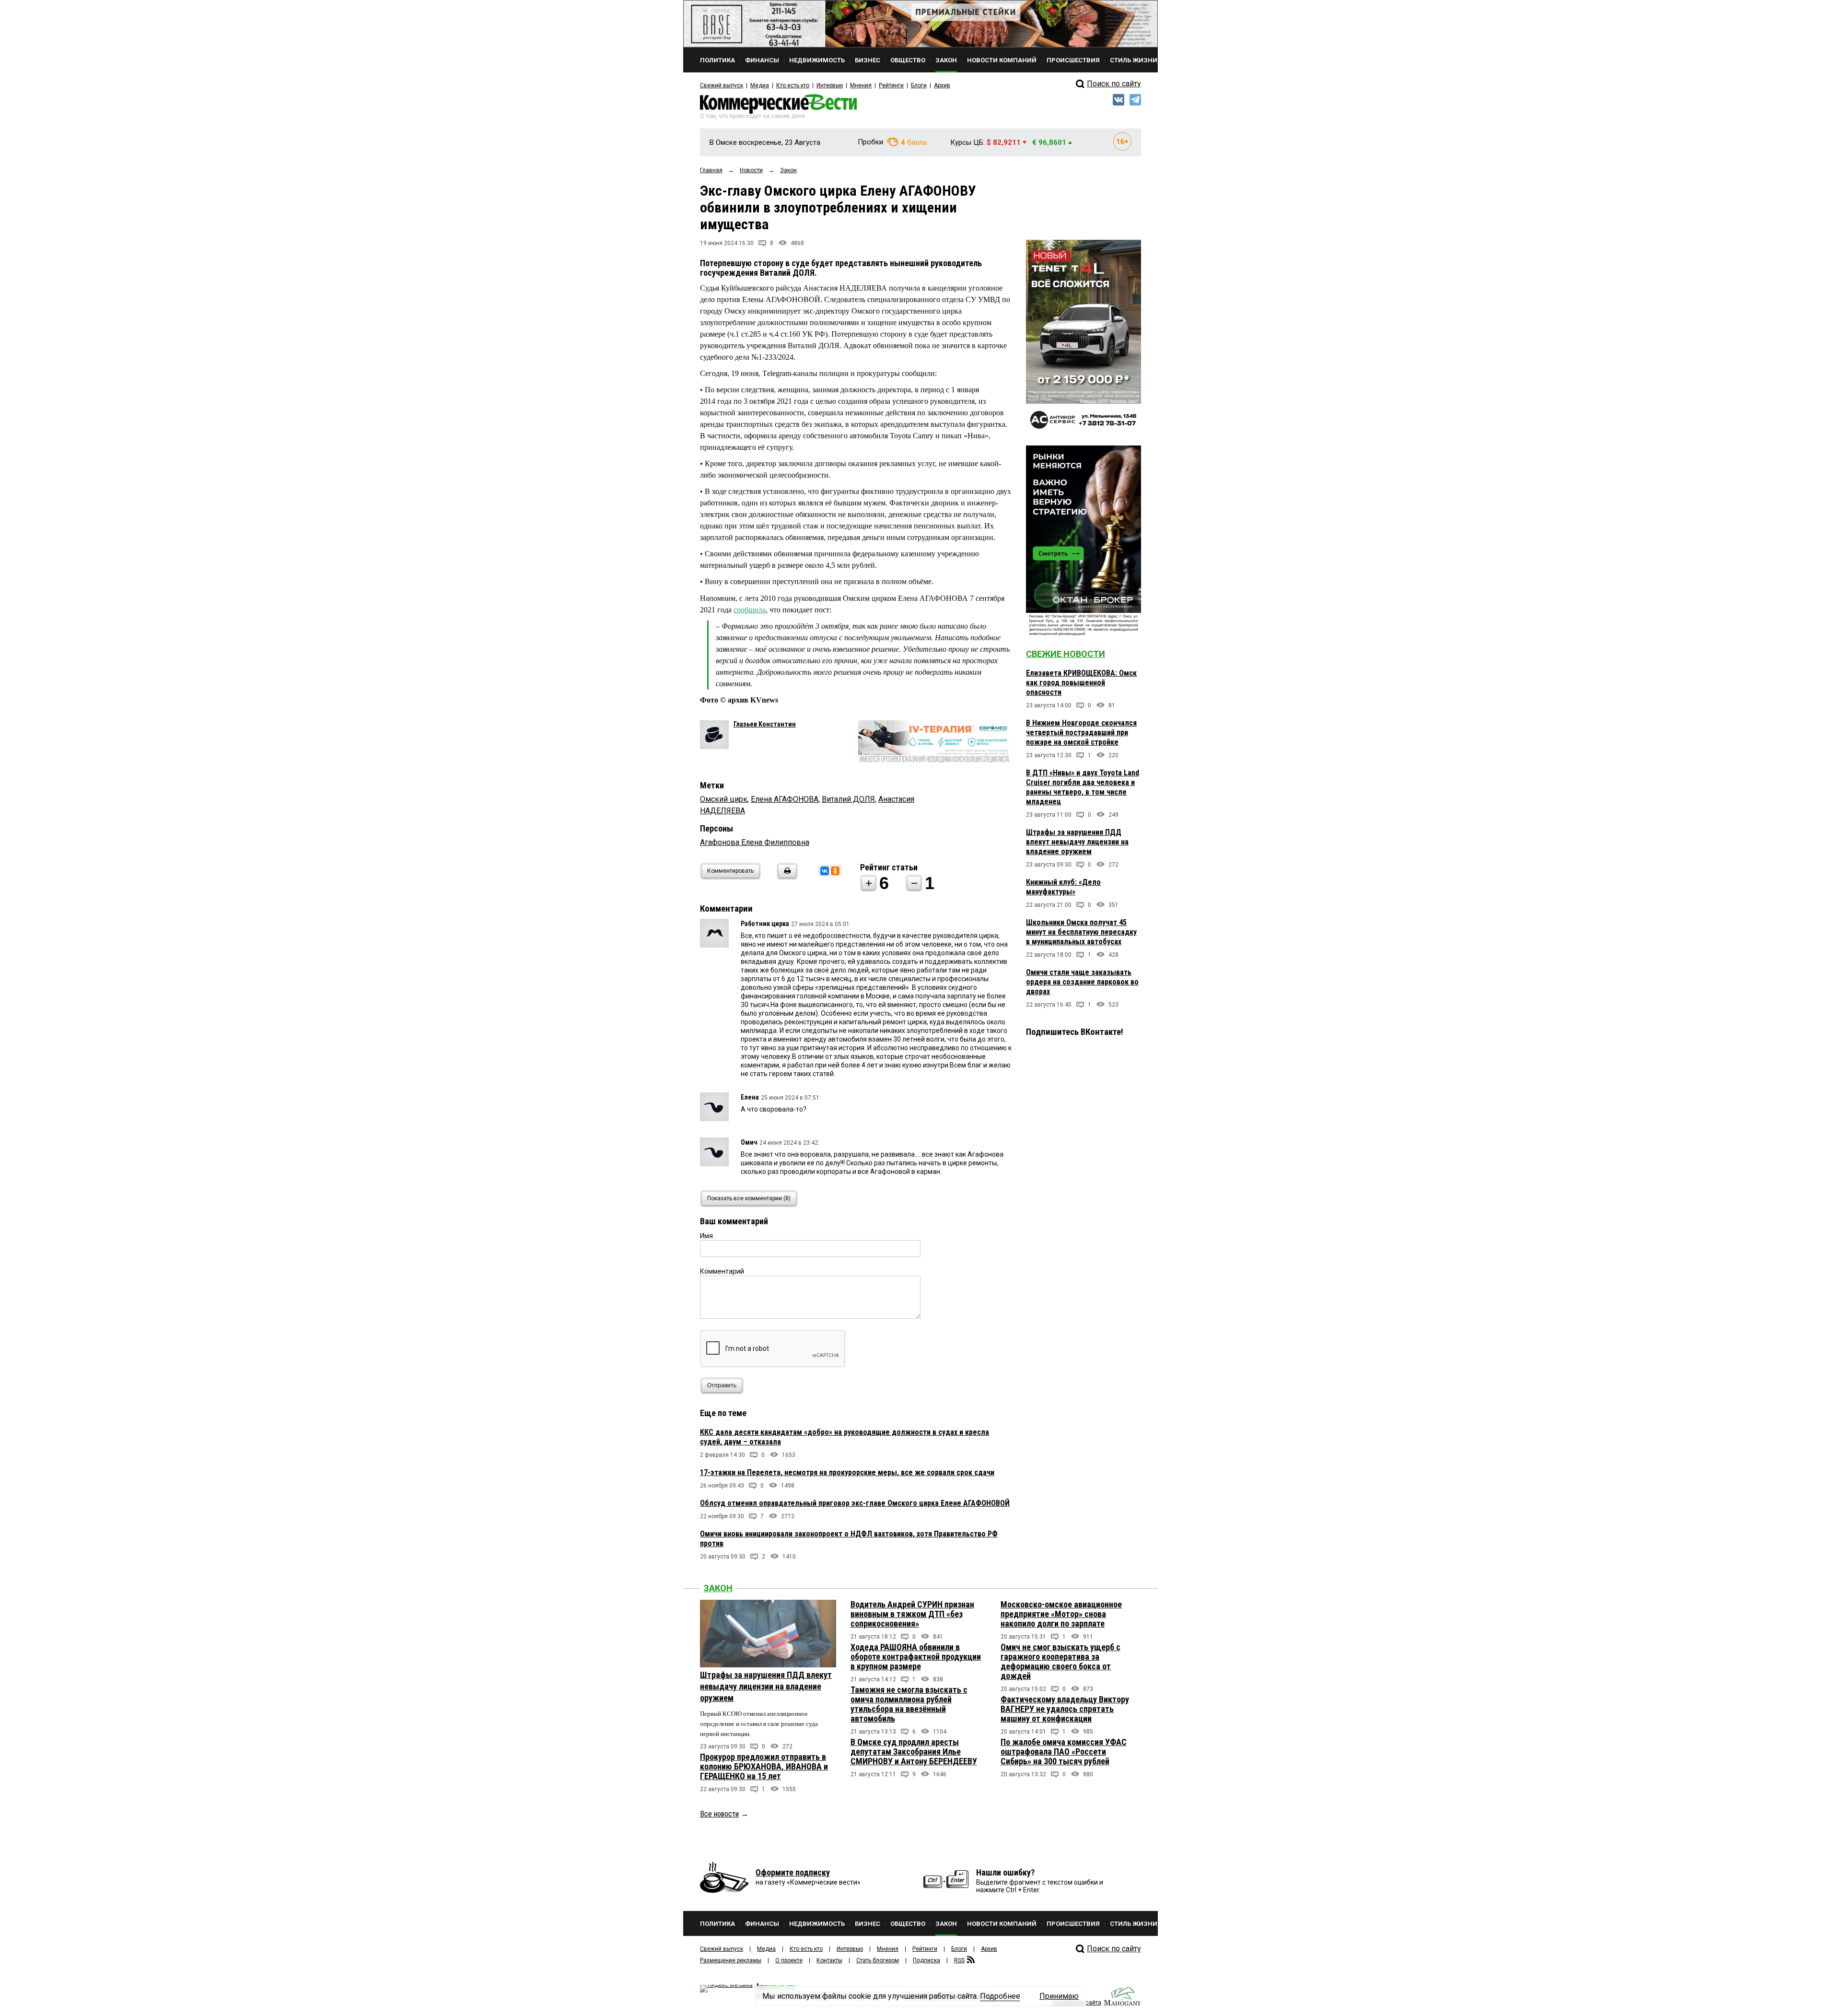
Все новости (719, 1814)
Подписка (926, 1960)
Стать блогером (878, 1960)
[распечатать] (786, 877)
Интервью (830, 85)
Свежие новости (1066, 654)
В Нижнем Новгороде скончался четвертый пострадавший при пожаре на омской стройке (1081, 733)
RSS (959, 1960)
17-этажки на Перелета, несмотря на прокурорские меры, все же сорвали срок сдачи (847, 1472)
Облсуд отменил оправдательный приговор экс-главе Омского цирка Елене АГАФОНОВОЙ (855, 1503)
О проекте (789, 1960)
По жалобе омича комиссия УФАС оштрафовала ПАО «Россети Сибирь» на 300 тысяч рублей (1064, 1752)
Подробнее (1000, 1996)
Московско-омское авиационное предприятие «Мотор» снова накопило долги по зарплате (1061, 1614)
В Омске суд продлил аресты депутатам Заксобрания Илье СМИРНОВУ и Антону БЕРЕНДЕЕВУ (914, 1752)
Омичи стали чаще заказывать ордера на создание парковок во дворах (1082, 982)
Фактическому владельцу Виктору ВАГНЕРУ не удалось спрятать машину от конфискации (1065, 1709)
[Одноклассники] (835, 871)
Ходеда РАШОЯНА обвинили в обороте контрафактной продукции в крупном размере (916, 1657)
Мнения (861, 85)
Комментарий (722, 1271)
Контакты (829, 1960)
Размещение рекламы (731, 1960)
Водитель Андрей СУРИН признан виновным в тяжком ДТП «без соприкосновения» (912, 1614)
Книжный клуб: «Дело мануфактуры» (1063, 887)
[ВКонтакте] (825, 871)
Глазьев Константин (765, 724)
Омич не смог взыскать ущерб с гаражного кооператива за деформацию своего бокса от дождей (1060, 1661)
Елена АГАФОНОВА (785, 799)
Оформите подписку (793, 1872)
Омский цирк (724, 799)
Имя (706, 1236)
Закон (718, 1588)
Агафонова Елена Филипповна (755, 842)
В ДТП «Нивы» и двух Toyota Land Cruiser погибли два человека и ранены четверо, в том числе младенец (1083, 787)
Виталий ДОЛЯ (848, 799)
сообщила (750, 610)
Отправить (722, 1385)
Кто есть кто (793, 85)
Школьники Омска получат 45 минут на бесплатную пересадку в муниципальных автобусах (1081, 932)
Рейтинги (891, 85)
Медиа (760, 85)
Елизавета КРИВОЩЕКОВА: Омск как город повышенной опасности (1081, 683)
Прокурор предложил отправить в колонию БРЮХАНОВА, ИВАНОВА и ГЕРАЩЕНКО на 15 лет (764, 1766)
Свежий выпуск (722, 85)
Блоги (919, 85)
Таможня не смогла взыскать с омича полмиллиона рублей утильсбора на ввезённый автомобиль (909, 1704)
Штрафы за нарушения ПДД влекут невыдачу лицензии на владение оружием (1077, 842)
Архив (942, 85)
